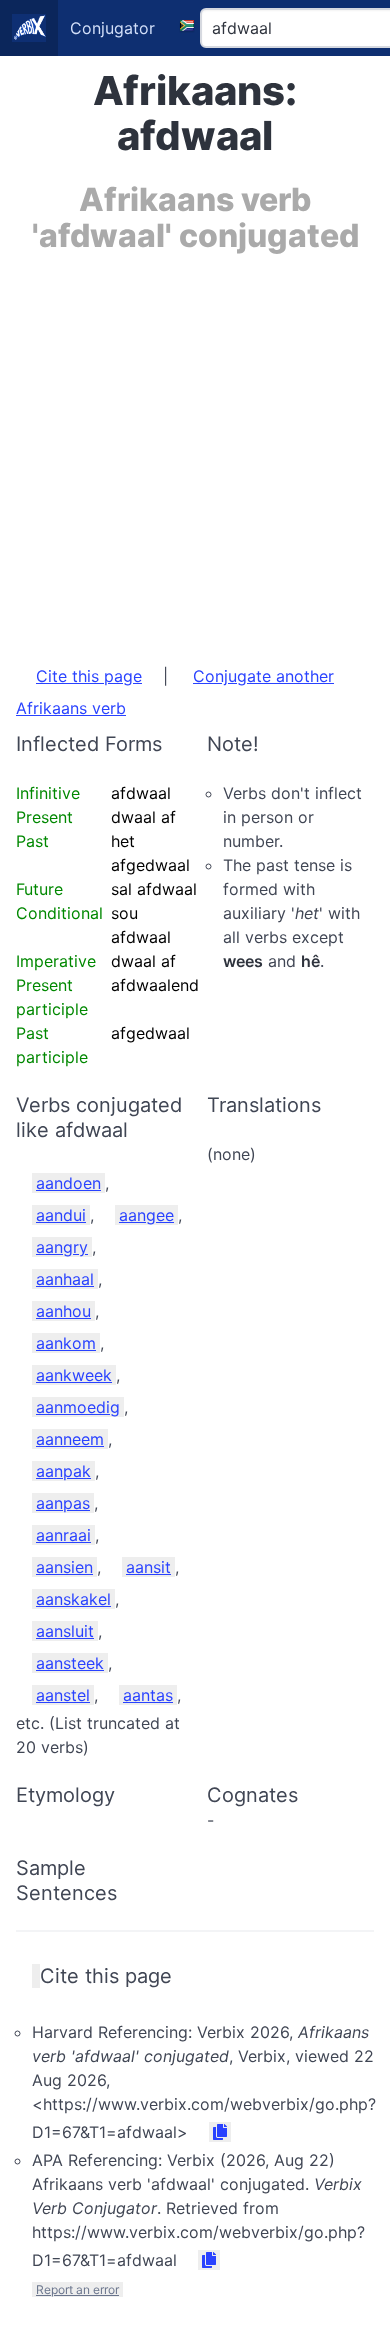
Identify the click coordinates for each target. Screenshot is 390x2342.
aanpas (63, 1503)
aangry (62, 1247)
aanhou (63, 1311)
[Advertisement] (195, 449)
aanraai (63, 1535)
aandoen (68, 1183)
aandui (61, 1215)
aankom (66, 1343)
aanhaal (65, 1279)
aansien (64, 1567)
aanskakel (73, 1599)
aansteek (70, 1663)
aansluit (65, 1631)
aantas (148, 1695)
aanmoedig (78, 1407)
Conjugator (112, 28)
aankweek (74, 1375)
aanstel (63, 1695)
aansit (148, 1567)
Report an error (77, 2289)
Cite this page (89, 676)
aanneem (70, 1439)
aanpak (63, 1471)
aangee (146, 1215)
